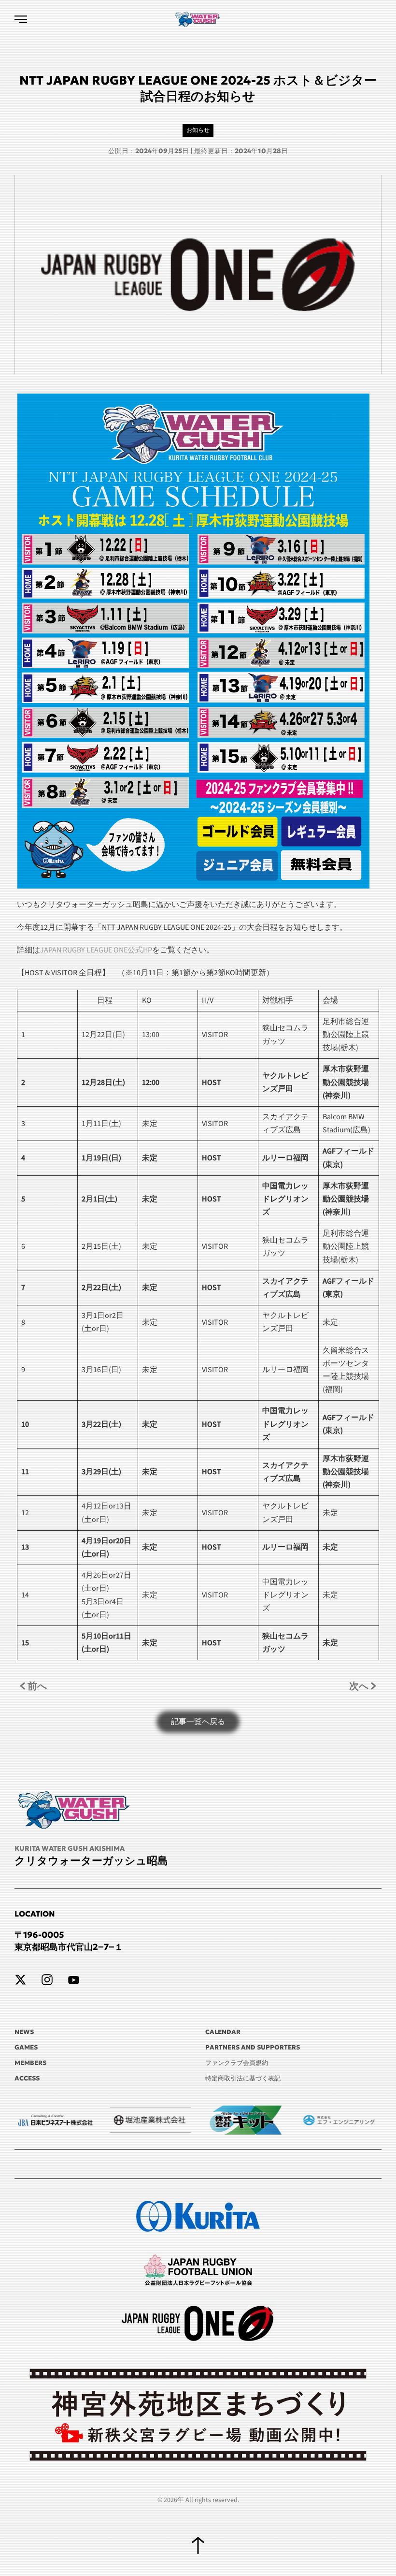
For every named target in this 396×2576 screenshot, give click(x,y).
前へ (37, 1686)
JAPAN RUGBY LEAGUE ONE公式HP (96, 950)
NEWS (24, 2032)
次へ (359, 1686)
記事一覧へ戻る (198, 1722)
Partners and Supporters (253, 2047)
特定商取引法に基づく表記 (243, 2078)
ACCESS (27, 2078)
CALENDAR (223, 2032)
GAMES (26, 2047)
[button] (21, 19)
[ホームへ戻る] (198, 19)
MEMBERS (30, 2063)
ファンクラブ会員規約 (237, 2063)
